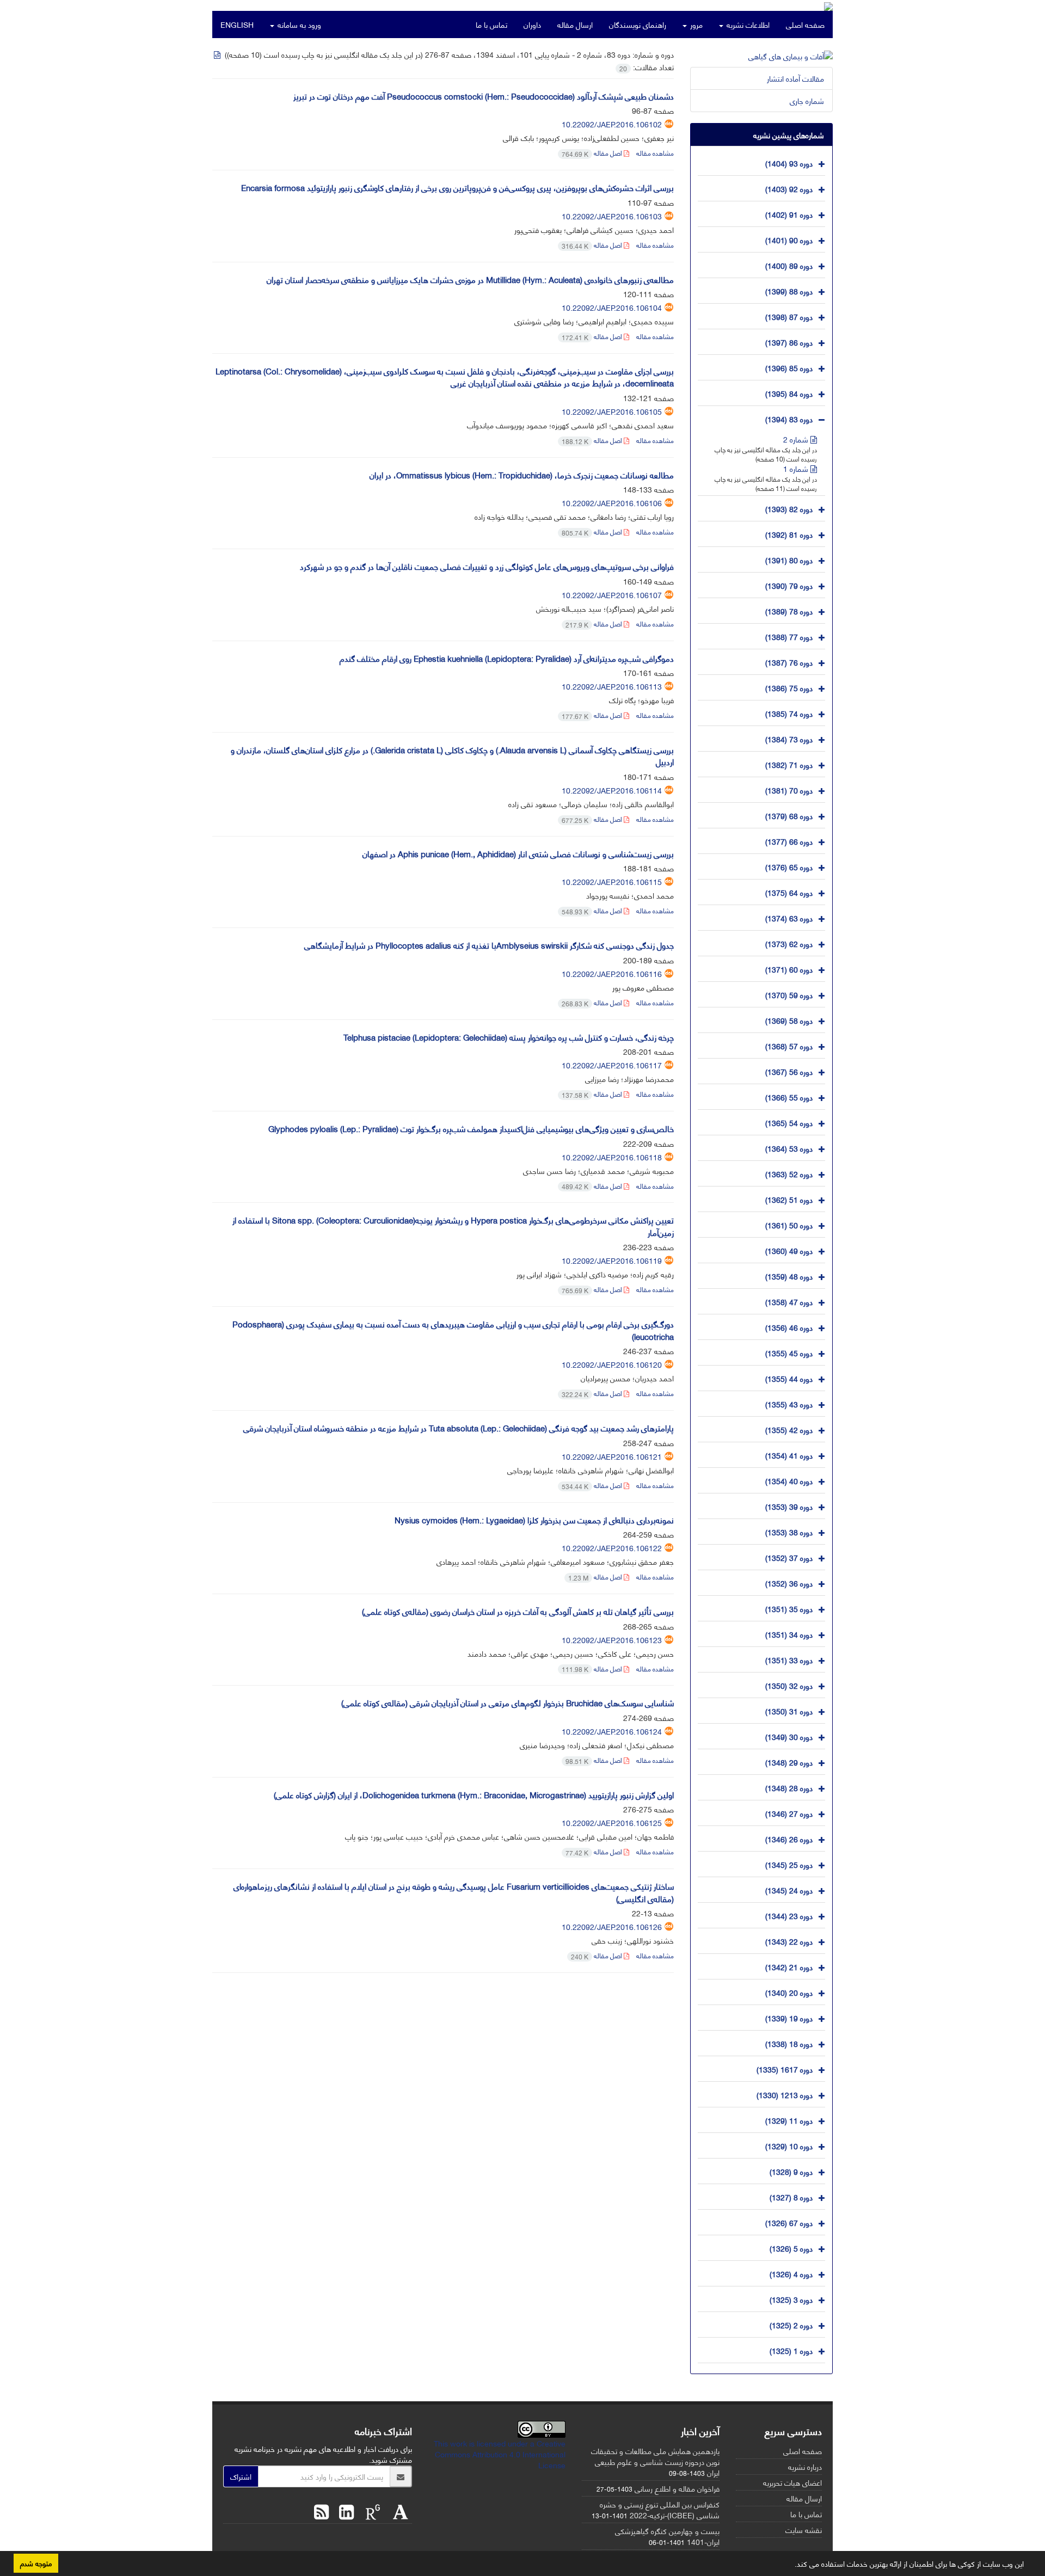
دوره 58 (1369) (789, 1020)
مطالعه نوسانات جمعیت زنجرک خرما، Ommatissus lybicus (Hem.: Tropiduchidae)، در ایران (522, 475)
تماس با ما (491, 24)
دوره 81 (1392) (789, 534)
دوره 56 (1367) (789, 1071)
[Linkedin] (344, 2510)
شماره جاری (807, 100)
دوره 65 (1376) (789, 866)
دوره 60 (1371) (789, 969)
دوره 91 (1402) (789, 214)
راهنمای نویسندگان (638, 24)
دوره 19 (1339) (789, 2017)
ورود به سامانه (298, 24)
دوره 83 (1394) (789, 418)
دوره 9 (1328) (791, 2171)
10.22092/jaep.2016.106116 (612, 973)
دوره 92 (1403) (789, 188)
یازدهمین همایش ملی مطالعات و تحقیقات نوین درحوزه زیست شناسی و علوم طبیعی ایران (655, 2461)
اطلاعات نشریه (747, 24)
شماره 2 (797, 439)
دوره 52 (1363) (789, 1173)
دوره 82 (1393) (789, 508)
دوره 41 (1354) (789, 1455)
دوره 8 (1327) (791, 2196)
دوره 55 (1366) (789, 1096)
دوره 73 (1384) (789, 738)
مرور (695, 24)
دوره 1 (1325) (791, 2350)
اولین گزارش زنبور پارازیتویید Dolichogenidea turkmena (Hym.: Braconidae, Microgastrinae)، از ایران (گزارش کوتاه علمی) (474, 1794)
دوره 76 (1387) (789, 662)
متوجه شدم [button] (36, 2563)
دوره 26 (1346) (789, 1838)
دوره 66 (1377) (789, 841)
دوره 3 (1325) (791, 2299)
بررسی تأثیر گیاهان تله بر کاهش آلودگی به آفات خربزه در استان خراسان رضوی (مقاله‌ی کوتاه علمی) (518, 1611)
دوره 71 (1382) (789, 764)
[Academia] (398, 2510)
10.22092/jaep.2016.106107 (612, 595)
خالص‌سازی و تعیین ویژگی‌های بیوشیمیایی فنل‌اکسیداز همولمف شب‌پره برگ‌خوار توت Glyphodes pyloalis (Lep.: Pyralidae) (471, 1128)
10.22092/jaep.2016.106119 (612, 1260)
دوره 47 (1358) (789, 1301)
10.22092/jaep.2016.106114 (612, 790)
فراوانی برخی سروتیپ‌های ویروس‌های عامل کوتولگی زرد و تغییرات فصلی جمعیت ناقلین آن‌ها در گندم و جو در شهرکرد (487, 566)
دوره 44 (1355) (789, 1378)
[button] (791, 2566)
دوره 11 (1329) (789, 2120)
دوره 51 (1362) (789, 1199)
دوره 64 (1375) (789, 892)
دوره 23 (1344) (789, 1915)
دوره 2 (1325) (791, 2324)
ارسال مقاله (575, 24)
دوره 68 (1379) (789, 815)
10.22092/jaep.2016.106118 (612, 1157)
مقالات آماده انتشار (795, 78)
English (237, 24)
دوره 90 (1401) (789, 239)
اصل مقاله (593, 153)
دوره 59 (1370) (789, 994)
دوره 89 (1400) (789, 265)
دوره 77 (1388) (789, 636)
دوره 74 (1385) (789, 713)
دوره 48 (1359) (789, 1275)
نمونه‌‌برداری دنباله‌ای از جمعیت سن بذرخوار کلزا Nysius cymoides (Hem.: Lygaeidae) (534, 1520)
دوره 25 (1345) (789, 1864)
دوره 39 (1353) (789, 1506)
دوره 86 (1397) (789, 342)
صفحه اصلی (805, 24)
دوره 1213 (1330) (785, 2094)
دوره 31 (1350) (789, 1710)
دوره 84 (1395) (789, 393)
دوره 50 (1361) (789, 1224)
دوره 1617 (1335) (785, 2068)
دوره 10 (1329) (789, 2145)
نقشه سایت (804, 2529)
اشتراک (241, 2476)
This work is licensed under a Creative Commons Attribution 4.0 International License (500, 2454)
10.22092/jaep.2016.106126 (612, 1926)
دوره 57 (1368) (789, 1045)
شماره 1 (797, 468)
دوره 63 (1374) (789, 917)
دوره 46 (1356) (789, 1327)
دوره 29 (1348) (789, 1762)
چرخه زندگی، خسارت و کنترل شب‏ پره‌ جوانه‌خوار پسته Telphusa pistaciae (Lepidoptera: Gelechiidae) (509, 1037)
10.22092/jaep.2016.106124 (612, 1731)
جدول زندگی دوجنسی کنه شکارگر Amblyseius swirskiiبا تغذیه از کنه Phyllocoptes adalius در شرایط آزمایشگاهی (489, 945)
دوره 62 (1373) (789, 943)
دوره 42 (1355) (789, 1429)
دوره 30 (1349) (789, 1736)
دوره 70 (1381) (789, 789)
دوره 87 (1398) (789, 316)
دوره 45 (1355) (789, 1352)
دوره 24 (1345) (789, 1889)
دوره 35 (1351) (789, 1608)
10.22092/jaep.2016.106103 (612, 216)
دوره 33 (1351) (789, 1659)
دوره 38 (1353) (789, 1531)
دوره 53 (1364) (789, 1148)
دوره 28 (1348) (789, 1787)
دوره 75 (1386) (789, 687)
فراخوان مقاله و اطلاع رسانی (677, 2488)
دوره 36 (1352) (789, 1582)
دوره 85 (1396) (789, 367)
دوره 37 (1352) (789, 1557)
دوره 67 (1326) (789, 2222)
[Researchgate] (370, 2510)
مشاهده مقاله (655, 153)
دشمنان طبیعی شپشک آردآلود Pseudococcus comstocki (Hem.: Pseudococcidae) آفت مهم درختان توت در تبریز (484, 96)
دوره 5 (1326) (791, 2248)
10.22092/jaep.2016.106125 (612, 1822)
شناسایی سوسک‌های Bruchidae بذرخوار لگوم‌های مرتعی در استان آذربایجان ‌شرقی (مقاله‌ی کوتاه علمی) (508, 1702)
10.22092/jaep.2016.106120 (612, 1364)
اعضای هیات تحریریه (792, 2482)
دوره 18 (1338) (789, 2043)
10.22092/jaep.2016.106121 (612, 1456)
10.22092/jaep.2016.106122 (612, 1548)
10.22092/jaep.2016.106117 (612, 1065)
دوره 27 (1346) (789, 1813)
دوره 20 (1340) (789, 1992)
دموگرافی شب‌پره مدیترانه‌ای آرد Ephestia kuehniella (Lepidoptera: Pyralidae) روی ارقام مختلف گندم (507, 658)
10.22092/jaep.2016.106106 (612, 503)
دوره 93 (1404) (789, 162)
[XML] (218, 54)
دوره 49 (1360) (789, 1250)
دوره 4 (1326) (791, 2273)
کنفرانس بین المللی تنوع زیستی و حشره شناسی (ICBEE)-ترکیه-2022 (660, 2509)
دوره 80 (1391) (789, 559)
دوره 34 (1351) (789, 1634)
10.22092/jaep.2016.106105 (612, 411)
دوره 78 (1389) (789, 610)
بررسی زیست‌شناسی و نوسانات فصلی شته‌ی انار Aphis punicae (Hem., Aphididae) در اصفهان (518, 853)
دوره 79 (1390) (789, 585)
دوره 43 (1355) (789, 1403)
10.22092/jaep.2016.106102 (612, 124)
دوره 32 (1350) (789, 1685)
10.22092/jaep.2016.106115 (612, 881)
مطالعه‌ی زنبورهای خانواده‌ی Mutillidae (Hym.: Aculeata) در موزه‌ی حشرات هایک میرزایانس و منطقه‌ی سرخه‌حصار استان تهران (470, 279)
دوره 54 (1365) (789, 1122)
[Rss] (321, 2510)
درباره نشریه (805, 2466)
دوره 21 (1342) (789, 1966)
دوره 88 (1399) (789, 290)
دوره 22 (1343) (789, 1941)
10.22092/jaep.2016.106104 (612, 307)
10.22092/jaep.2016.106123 (612, 1640)
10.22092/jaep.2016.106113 (612, 686)
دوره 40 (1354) (789, 1480)
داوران (532, 24)
